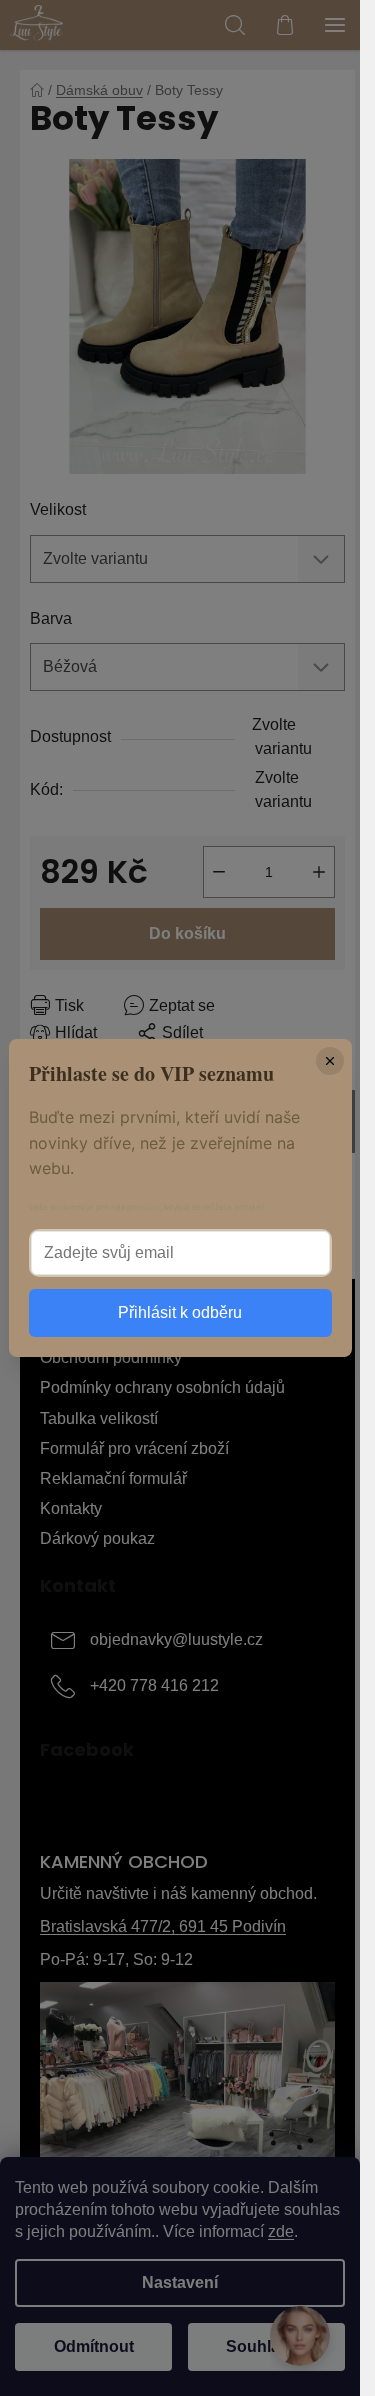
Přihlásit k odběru (180, 1312)
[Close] (330, 1061)
